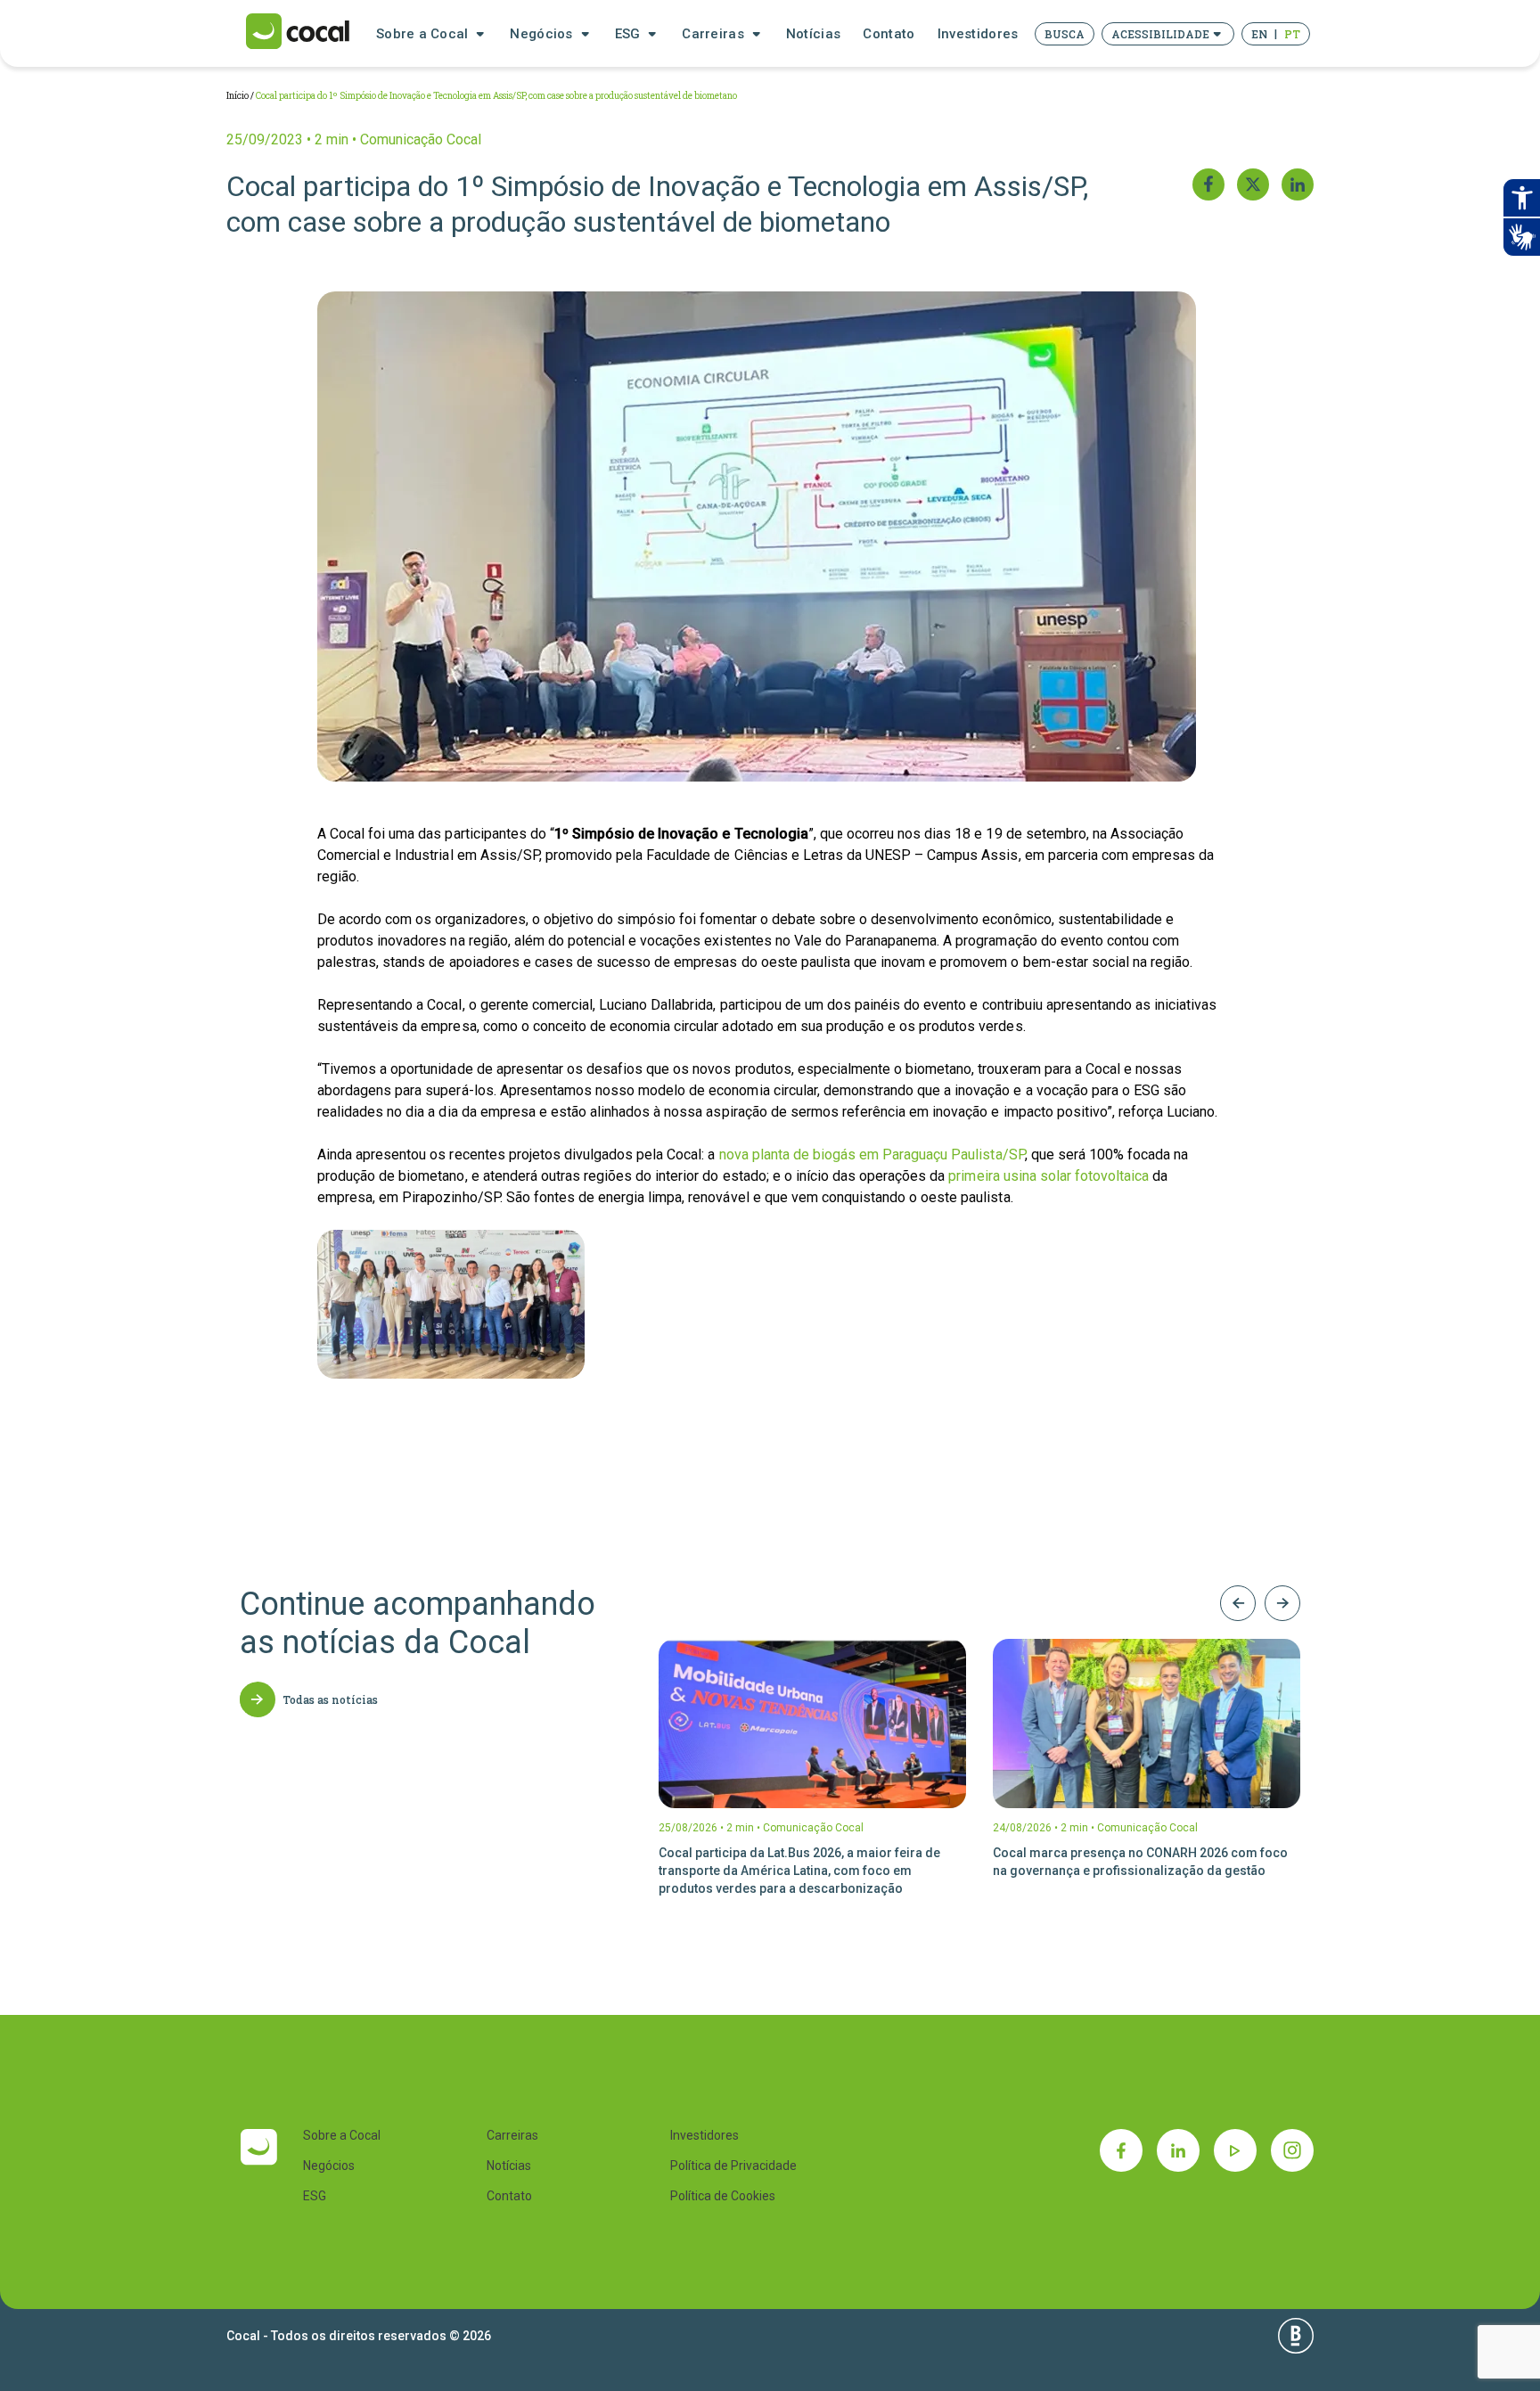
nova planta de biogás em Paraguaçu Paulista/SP (872, 1155)
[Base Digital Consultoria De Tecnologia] (1296, 2336)
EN (1259, 34)
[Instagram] (1292, 2150)
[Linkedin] (1178, 2150)
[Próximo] (1282, 1603)
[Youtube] (1235, 2150)
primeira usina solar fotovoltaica (1049, 1176)
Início (238, 96)
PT (1292, 34)
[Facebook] (1121, 2150)
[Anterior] (1238, 1603)
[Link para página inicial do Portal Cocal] (298, 33)
